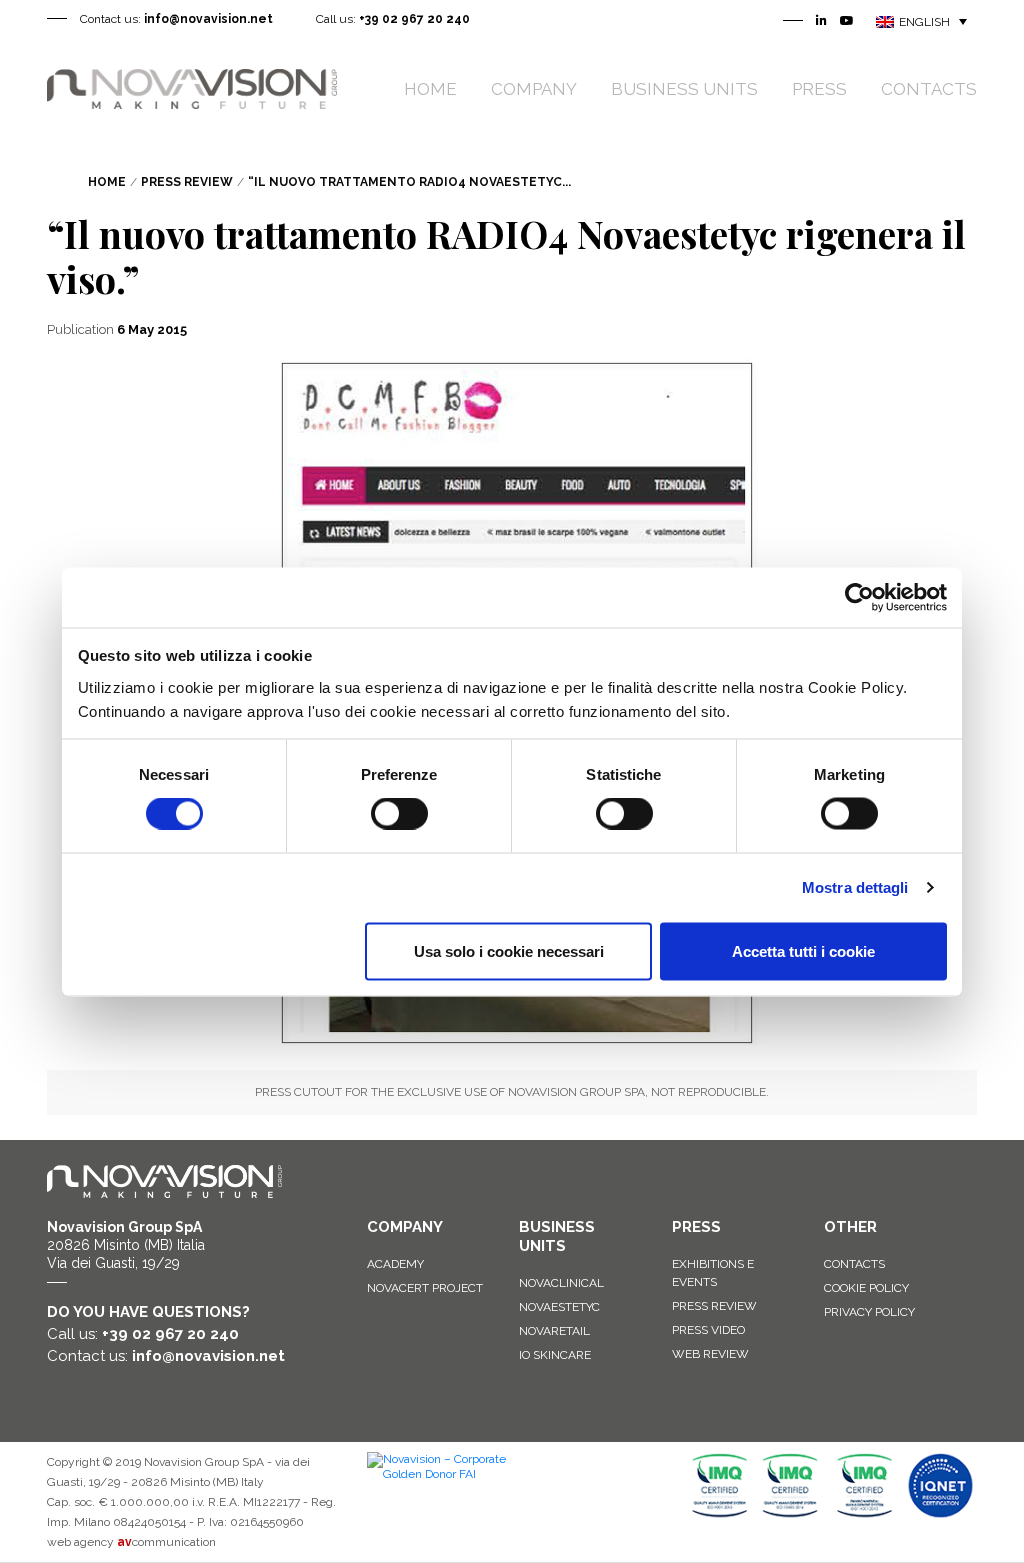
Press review (714, 1306)
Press (819, 89)
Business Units (684, 89)
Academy (395, 1264)
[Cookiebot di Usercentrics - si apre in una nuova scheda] (859, 597)
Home (430, 89)
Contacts (929, 89)
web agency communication (131, 1542)
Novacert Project (425, 1288)
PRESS (696, 1227)
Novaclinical (561, 1283)
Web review (710, 1354)
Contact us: (176, 19)
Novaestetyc (559, 1307)
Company (534, 89)
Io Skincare (555, 1355)
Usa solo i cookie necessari (509, 950)
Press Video (708, 1330)
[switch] (399, 814)
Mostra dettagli (855, 887)
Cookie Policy (866, 1288)
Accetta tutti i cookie (803, 950)
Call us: (393, 19)
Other (850, 1227)
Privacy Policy (869, 1312)
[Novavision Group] (192, 88)
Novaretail (554, 1331)
